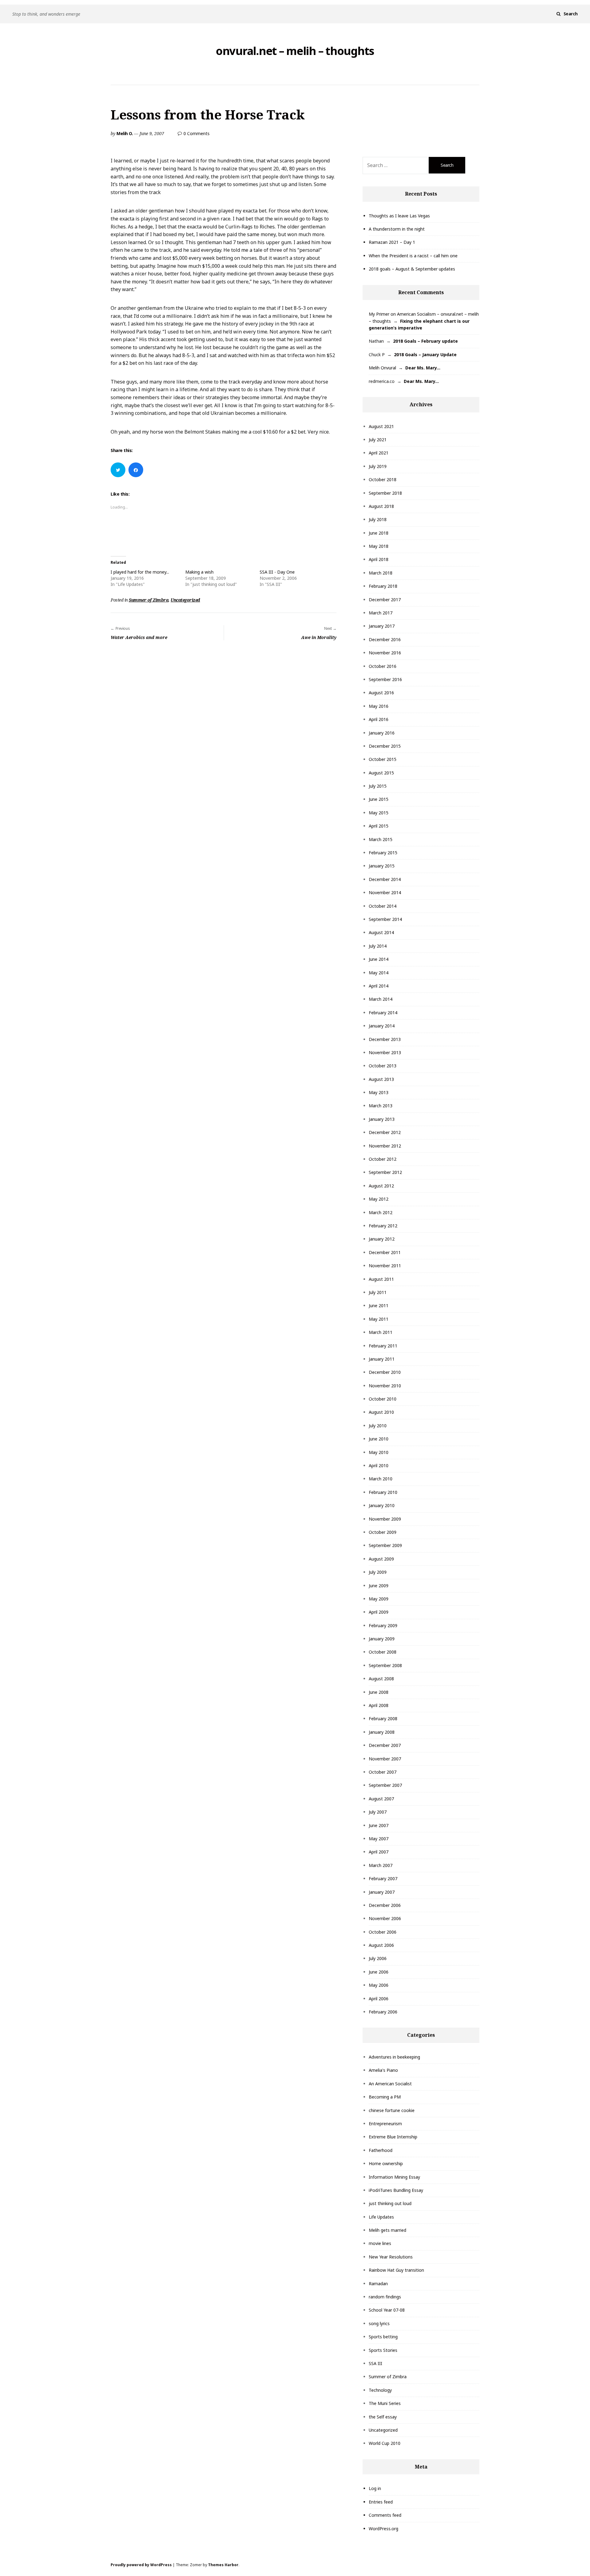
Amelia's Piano (383, 2070)
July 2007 (378, 1812)
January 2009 (382, 1639)
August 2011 (381, 1279)
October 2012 (383, 1159)
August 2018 (381, 506)
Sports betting (383, 2337)
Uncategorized (185, 600)
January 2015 (382, 866)
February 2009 (383, 1625)
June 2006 (379, 1972)
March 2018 (381, 573)
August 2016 (381, 693)
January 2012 (382, 1239)
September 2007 (385, 1785)
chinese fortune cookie (392, 2110)
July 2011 (378, 1292)
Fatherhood (381, 2150)
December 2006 (385, 1905)
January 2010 (382, 1505)
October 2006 (383, 1932)
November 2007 (385, 1759)
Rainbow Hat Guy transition (396, 2270)
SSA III (376, 2363)
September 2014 (385, 919)
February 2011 (383, 1346)
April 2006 (379, 1999)
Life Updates (381, 2217)
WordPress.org (383, 2529)
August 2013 (381, 1079)
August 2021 (381, 426)
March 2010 (381, 1479)
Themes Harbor (223, 2565)
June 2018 (379, 533)
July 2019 (378, 466)
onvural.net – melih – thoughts (295, 51)
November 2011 (385, 1266)
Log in (375, 2488)
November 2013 (385, 1052)
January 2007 (382, 1892)
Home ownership (386, 2163)
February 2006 (383, 2012)
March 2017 (381, 613)
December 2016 (385, 639)
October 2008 (383, 1652)
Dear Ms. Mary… (423, 368)
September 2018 (385, 493)
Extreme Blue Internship (393, 2137)
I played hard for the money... (140, 572)
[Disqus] (224, 729)
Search (571, 14)
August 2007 (381, 1799)
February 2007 (383, 1878)
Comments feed (385, 2515)
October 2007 (383, 1772)
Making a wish (199, 572)
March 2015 (381, 839)
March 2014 (381, 999)
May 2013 (379, 1092)
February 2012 (383, 1226)
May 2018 (379, 546)
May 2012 (379, 1199)
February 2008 (383, 1719)
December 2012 (385, 1132)
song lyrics (379, 2323)
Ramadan (378, 2284)
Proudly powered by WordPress (141, 2565)
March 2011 (381, 1332)
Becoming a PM (385, 2097)
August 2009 (381, 1559)
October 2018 (383, 479)
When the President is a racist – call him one (413, 256)
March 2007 (381, 1865)
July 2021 (378, 440)
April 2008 (379, 1705)
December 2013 (385, 1039)
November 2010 (385, 1386)
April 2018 (379, 559)
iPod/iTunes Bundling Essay (396, 2190)
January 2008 (382, 1732)
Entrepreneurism (385, 2124)
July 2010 (378, 1426)
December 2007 (385, 1745)
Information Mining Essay (394, 2177)
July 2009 (378, 1572)
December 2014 (385, 879)
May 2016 (379, 706)
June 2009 (379, 1586)
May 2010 (379, 1452)
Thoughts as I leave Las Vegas (399, 216)
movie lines (380, 2243)
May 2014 (379, 973)
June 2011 (379, 1306)
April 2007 (379, 1852)
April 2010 (379, 1465)
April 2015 (379, 826)
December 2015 (385, 746)
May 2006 (379, 1985)
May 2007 (379, 1839)
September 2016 (385, 679)
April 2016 (379, 719)
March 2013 (381, 1106)
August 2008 (381, 1679)
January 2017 (382, 626)
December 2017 (385, 600)
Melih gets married (387, 2230)
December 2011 (385, 1252)
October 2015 (383, 759)
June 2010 (379, 1439)
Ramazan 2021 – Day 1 (392, 242)
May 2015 (379, 813)
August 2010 (381, 1412)
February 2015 (383, 853)
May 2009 (379, 1599)
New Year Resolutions (391, 2257)
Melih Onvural (382, 368)
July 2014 (378, 946)
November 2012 (385, 1146)
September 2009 (385, 1545)
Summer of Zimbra (149, 600)
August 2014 (381, 932)
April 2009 (379, 1612)
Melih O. (125, 133)
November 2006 (385, 1918)
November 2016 (385, 653)
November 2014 (385, 892)
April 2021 (379, 453)
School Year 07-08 (387, 2310)
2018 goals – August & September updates (412, 269)
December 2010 (385, 1372)
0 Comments (197, 133)
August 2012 (381, 1186)
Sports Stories (383, 2350)
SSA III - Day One (277, 572)
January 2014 (382, 1026)
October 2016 (383, 666)
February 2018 (383, 586)
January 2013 (382, 1119)
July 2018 (378, 519)
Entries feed (381, 2502)
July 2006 (378, 1958)
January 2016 (382, 733)
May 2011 (379, 1319)
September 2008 (385, 1665)
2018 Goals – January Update (425, 355)
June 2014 (379, 959)
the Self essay (383, 2417)
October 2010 (383, 1399)
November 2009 (385, 1519)
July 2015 (378, 786)
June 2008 (379, 1692)
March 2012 (381, 1212)
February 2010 (383, 1492)
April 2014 (379, 986)
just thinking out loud (390, 2203)
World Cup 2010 (385, 2443)
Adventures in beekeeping (394, 2057)
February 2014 (383, 1013)
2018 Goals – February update (425, 341)
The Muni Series (385, 2403)
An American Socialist (390, 2084)
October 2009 (383, 1532)
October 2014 (383, 906)
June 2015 (379, 799)
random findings (385, 2297)
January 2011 (382, 1359)
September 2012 (385, 1172)
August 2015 (381, 773)
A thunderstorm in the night (397, 229)
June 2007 (379, 1825)
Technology (380, 2390)
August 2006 (381, 1945)
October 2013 (383, 1066)
